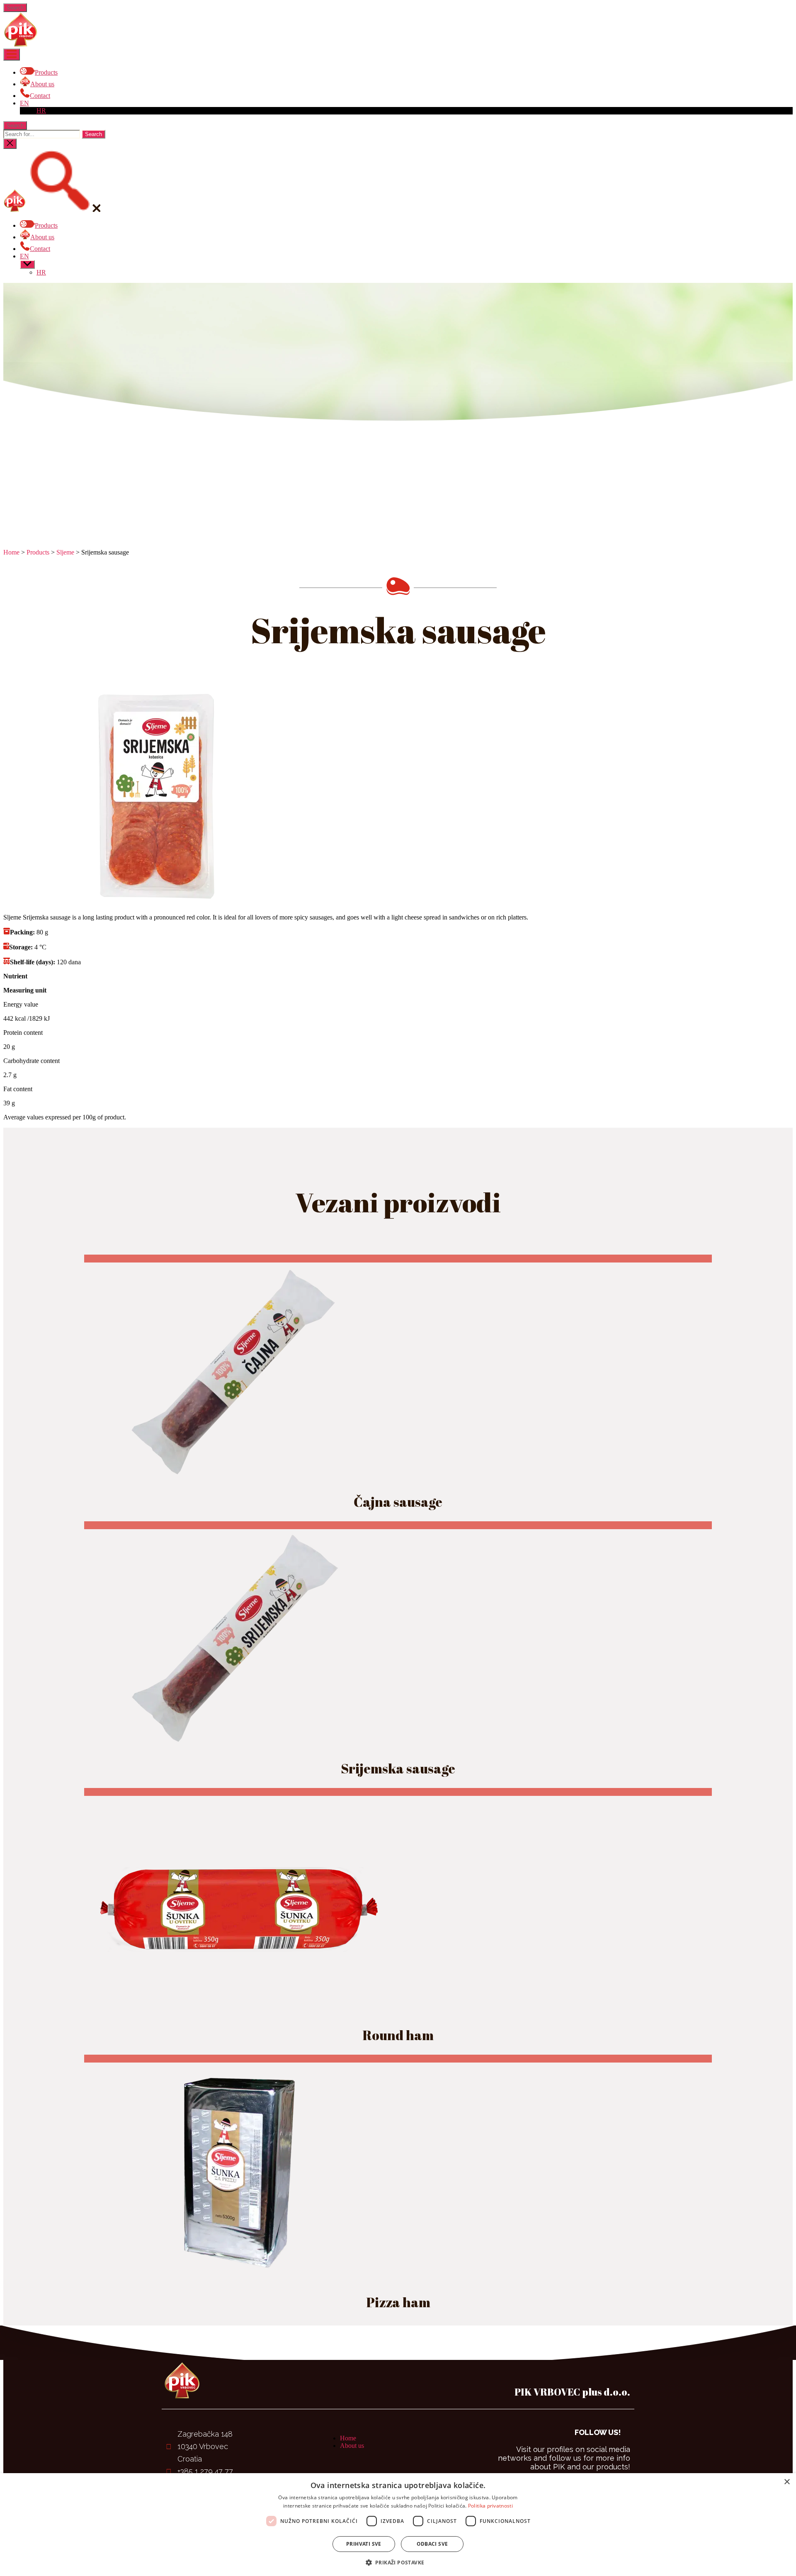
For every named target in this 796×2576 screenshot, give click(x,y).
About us (352, 2446)
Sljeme (65, 552)
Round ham (398, 2035)
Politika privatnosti (490, 2506)
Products (38, 552)
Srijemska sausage (398, 1768)
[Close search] (10, 144)
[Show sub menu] (27, 264)
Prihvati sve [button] (364, 2544)
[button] (398, 2562)
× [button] (787, 2482)
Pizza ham (398, 2302)
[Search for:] (42, 134)
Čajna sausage (398, 1502)
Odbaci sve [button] (432, 2544)
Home (11, 552)
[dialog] (398, 2525)
